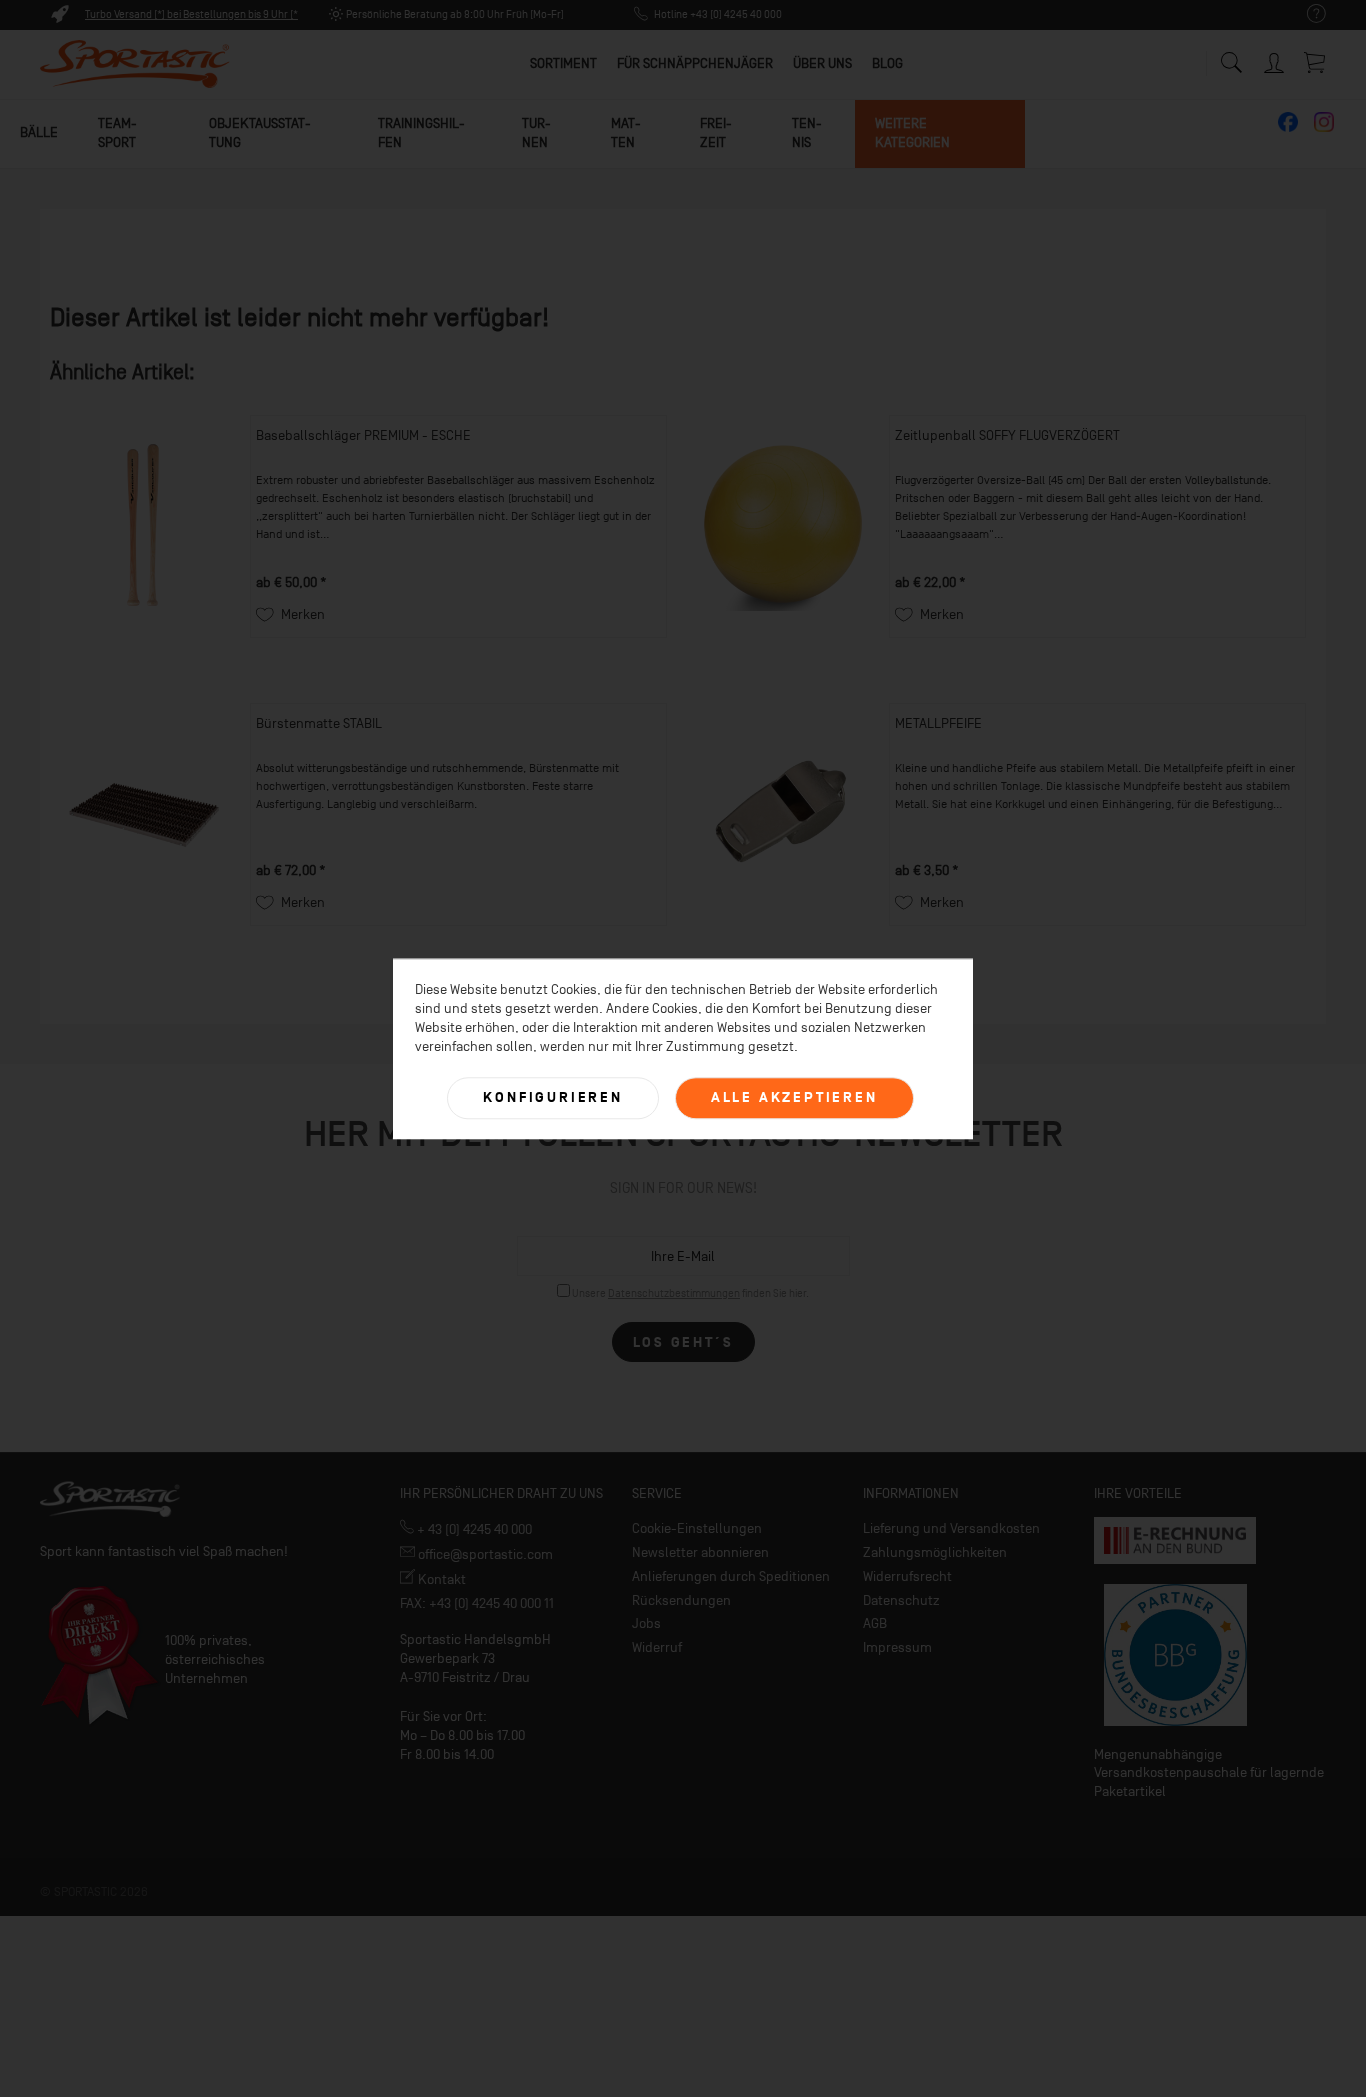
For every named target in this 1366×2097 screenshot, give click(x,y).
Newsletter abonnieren (700, 1552)
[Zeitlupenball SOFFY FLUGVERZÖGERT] (784, 526)
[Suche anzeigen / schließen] (1231, 57)
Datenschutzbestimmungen (674, 1293)
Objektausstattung (260, 133)
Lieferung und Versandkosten (951, 1528)
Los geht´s (683, 1342)
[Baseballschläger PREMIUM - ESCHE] (145, 526)
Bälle (39, 132)
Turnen (536, 133)
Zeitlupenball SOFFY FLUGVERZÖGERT (1007, 435)
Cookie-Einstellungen (697, 1528)
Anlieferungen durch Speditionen (731, 1576)
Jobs (646, 1623)
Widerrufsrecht (907, 1576)
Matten (626, 133)
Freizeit (716, 133)
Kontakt (440, 1579)
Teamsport (117, 133)
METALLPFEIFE (938, 723)
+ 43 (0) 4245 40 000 (473, 1529)
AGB (875, 1623)
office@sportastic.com (484, 1554)
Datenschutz (901, 1600)
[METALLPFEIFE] (784, 814)
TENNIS (807, 133)
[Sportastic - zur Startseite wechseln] (135, 65)
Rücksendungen (681, 1600)
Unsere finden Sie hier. (690, 1293)
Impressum (897, 1647)
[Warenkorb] (1316, 62)
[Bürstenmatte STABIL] (145, 814)
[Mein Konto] (1276, 59)
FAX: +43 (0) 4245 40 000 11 (477, 1603)
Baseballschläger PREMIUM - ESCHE (363, 435)
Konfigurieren (552, 1097)
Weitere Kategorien (912, 133)
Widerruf (657, 1647)
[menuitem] (1306, 14)
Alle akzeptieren (794, 1097)
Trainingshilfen (421, 133)
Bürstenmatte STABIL (319, 723)
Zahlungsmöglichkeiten (935, 1552)
